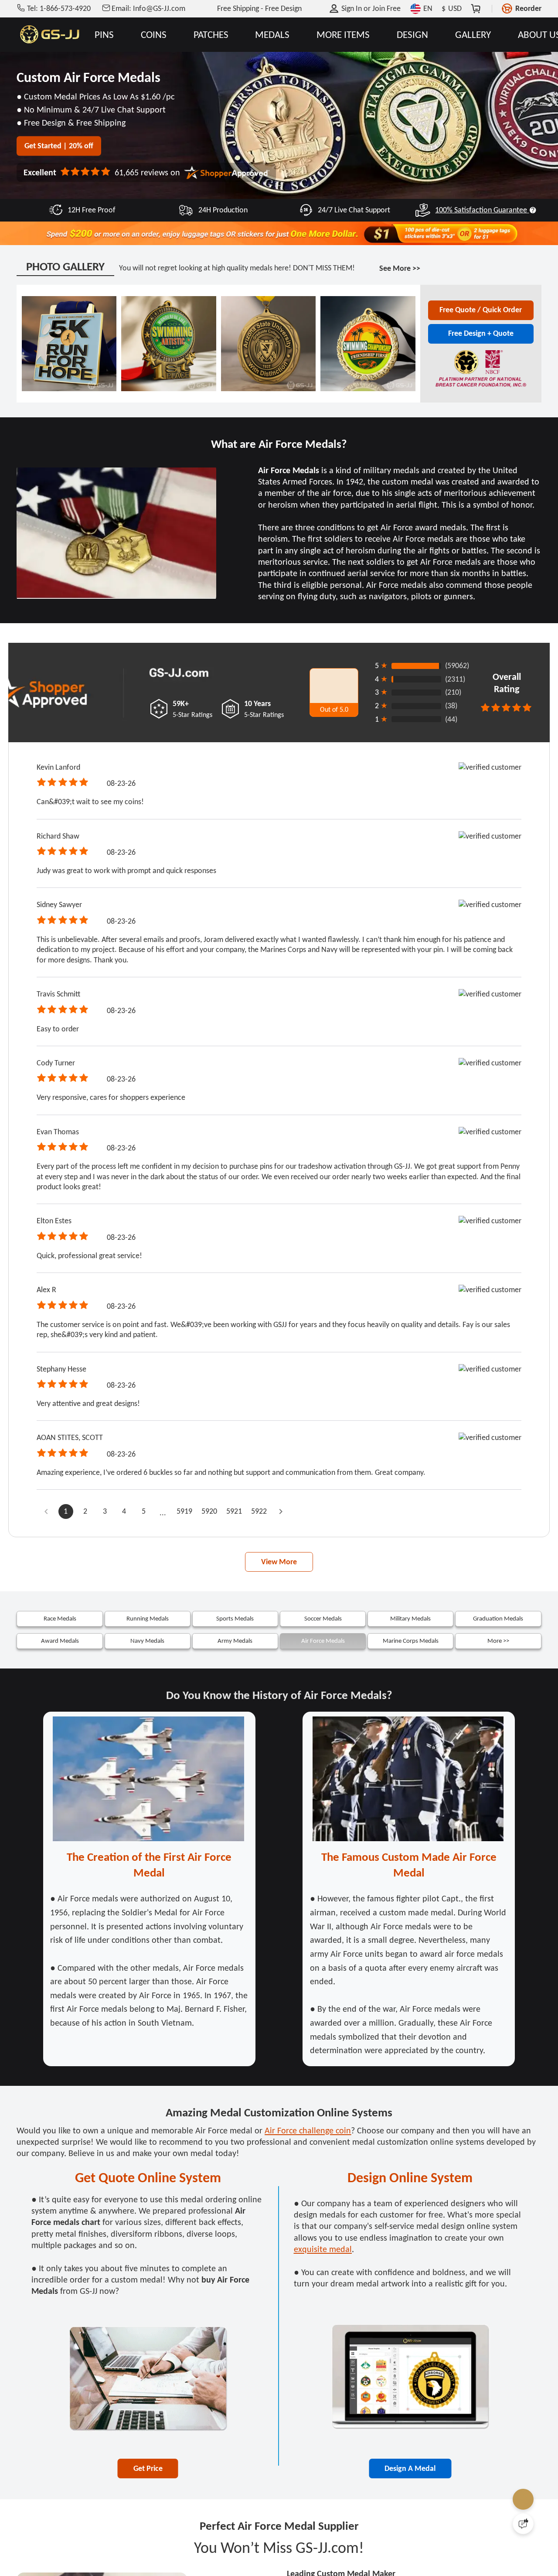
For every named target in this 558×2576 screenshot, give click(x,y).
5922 (259, 1511)
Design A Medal (410, 2468)
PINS (104, 35)
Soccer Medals (323, 1618)
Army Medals (235, 1641)
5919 (184, 1511)
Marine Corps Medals (411, 1641)
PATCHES (211, 35)
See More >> (400, 268)
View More (279, 1562)
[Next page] (281, 1511)
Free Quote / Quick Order (481, 310)
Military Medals (410, 1618)
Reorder (528, 8)
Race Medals (60, 1618)
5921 (234, 1511)
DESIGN (412, 35)
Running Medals (148, 1618)
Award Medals (60, 1641)
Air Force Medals (323, 1641)
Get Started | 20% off (59, 146)
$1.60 (152, 96)
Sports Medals (235, 1618)
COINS (154, 35)
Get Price (148, 2468)
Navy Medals (147, 1641)
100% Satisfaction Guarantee (481, 210)
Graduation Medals (498, 1618)
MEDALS (272, 35)
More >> (498, 1641)
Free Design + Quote (481, 333)
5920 (209, 1511)
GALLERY (473, 35)
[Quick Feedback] (523, 2524)
